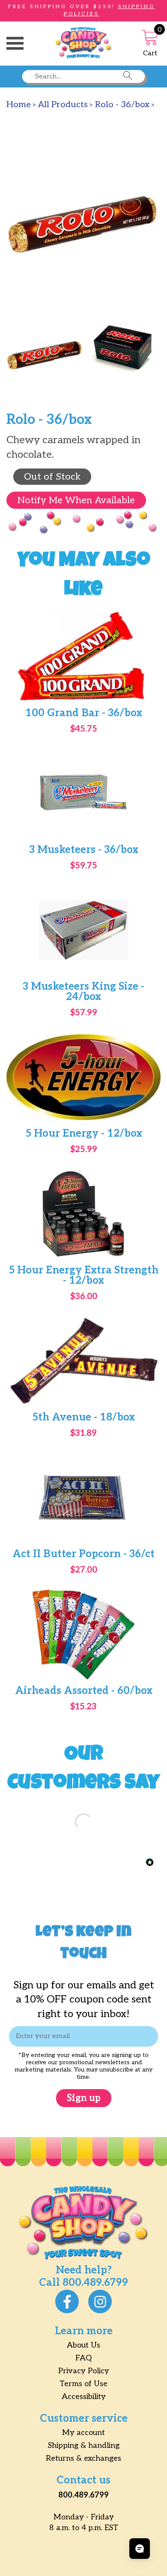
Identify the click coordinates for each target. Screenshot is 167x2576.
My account (83, 2433)
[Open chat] (140, 2549)
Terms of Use (83, 2384)
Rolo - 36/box (122, 105)
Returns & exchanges (83, 2458)
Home (19, 105)
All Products (63, 105)
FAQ (83, 2358)
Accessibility (84, 2397)
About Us (83, 2345)
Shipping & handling (84, 2445)
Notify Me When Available (76, 500)
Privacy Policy (84, 2371)
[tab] (45, 356)
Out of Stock (52, 477)
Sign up (84, 2098)
